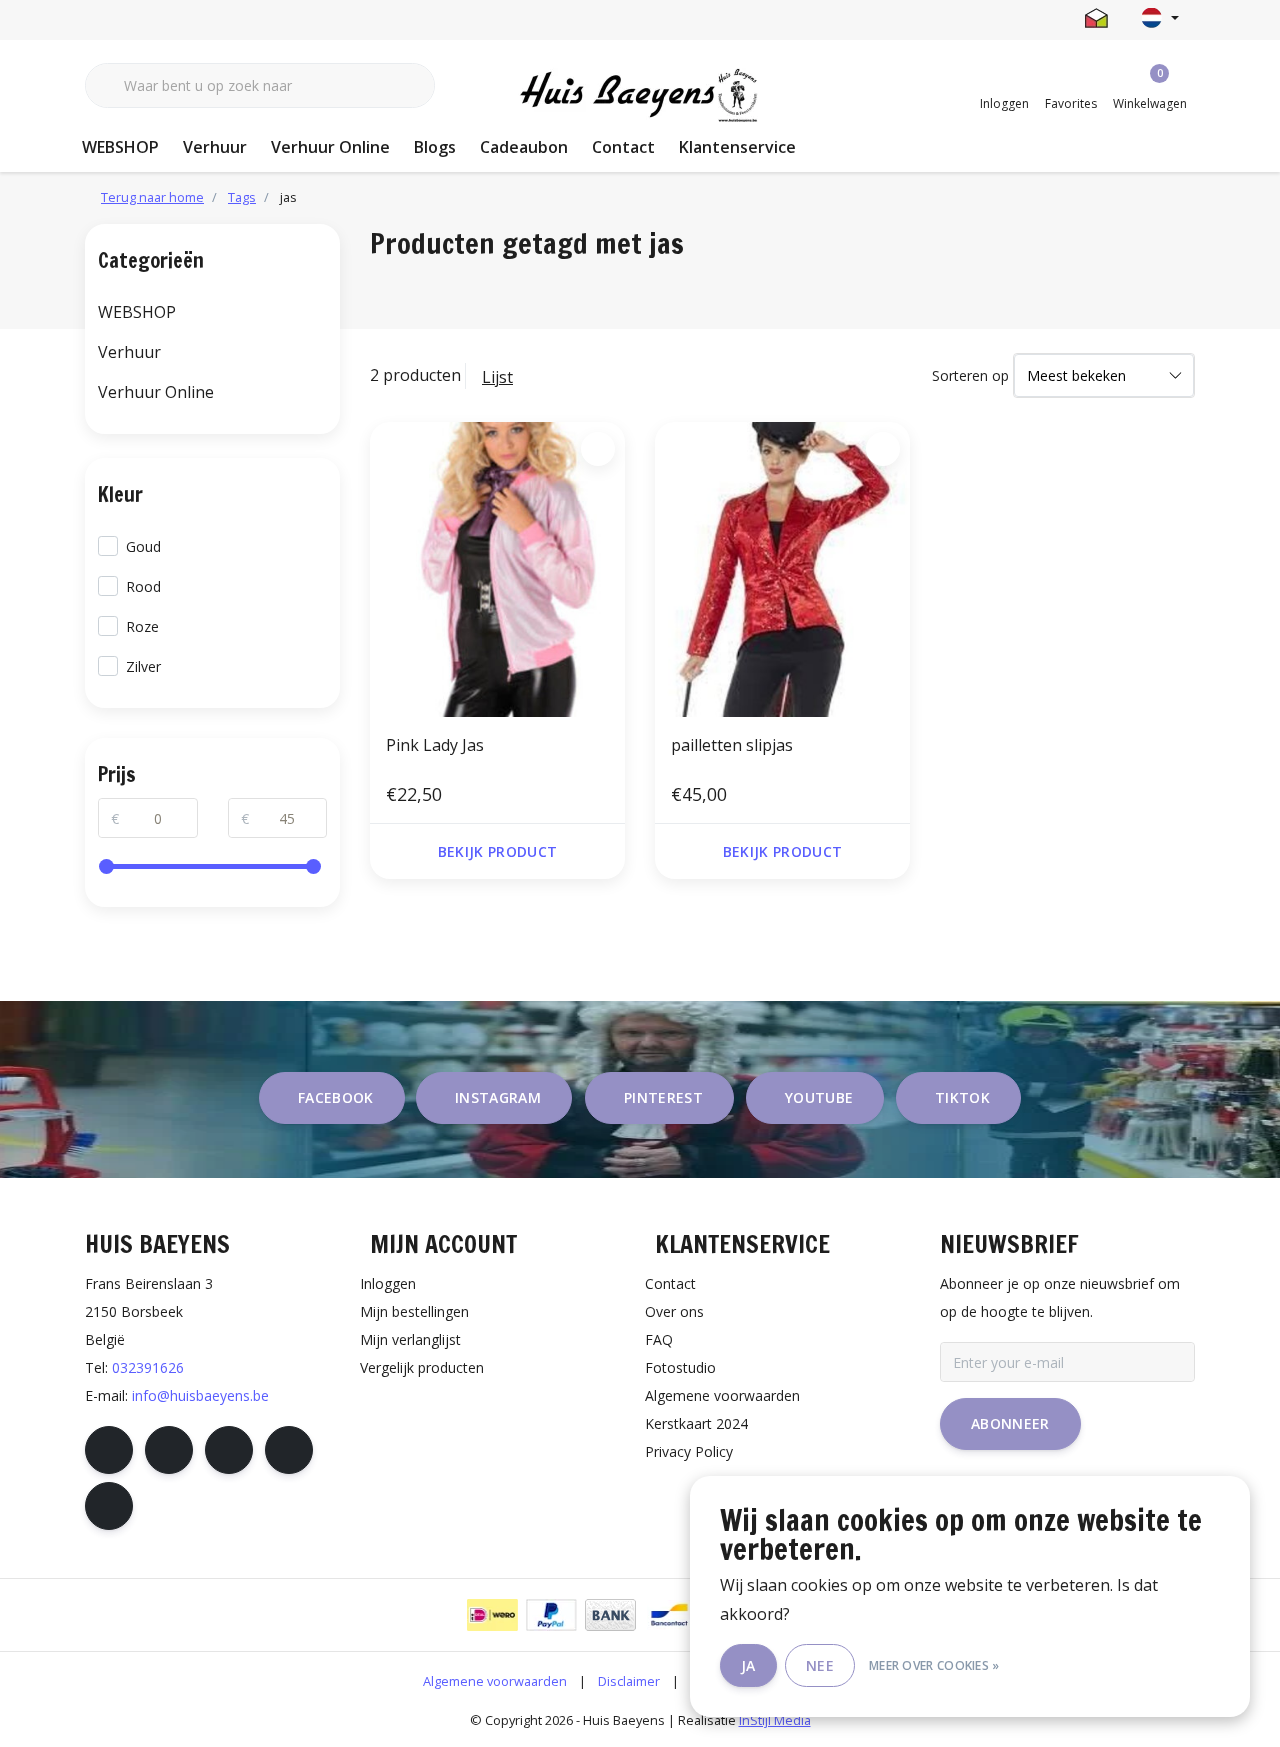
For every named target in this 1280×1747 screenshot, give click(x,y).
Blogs (435, 147)
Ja (748, 1665)
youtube (819, 1097)
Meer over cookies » (934, 1665)
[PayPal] (551, 1615)
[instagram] (169, 1450)
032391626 (148, 1367)
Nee (820, 1665)
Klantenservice (737, 147)
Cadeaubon (524, 147)
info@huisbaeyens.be (200, 1395)
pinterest (663, 1097)
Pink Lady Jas (435, 745)
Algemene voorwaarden (495, 1681)
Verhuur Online (330, 147)
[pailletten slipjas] (782, 569)
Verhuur (215, 147)
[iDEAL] (492, 1615)
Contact (623, 147)
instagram (498, 1097)
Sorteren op (970, 375)
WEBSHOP (120, 147)
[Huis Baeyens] (640, 96)
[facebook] (109, 1450)
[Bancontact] (669, 1615)
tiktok (962, 1097)
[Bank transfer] (610, 1615)
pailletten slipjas (732, 745)
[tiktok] (109, 1506)
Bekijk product (498, 851)
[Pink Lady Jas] (497, 569)
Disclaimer (629, 1681)
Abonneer (1010, 1423)
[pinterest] (229, 1450)
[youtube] (289, 1450)
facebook (336, 1097)
